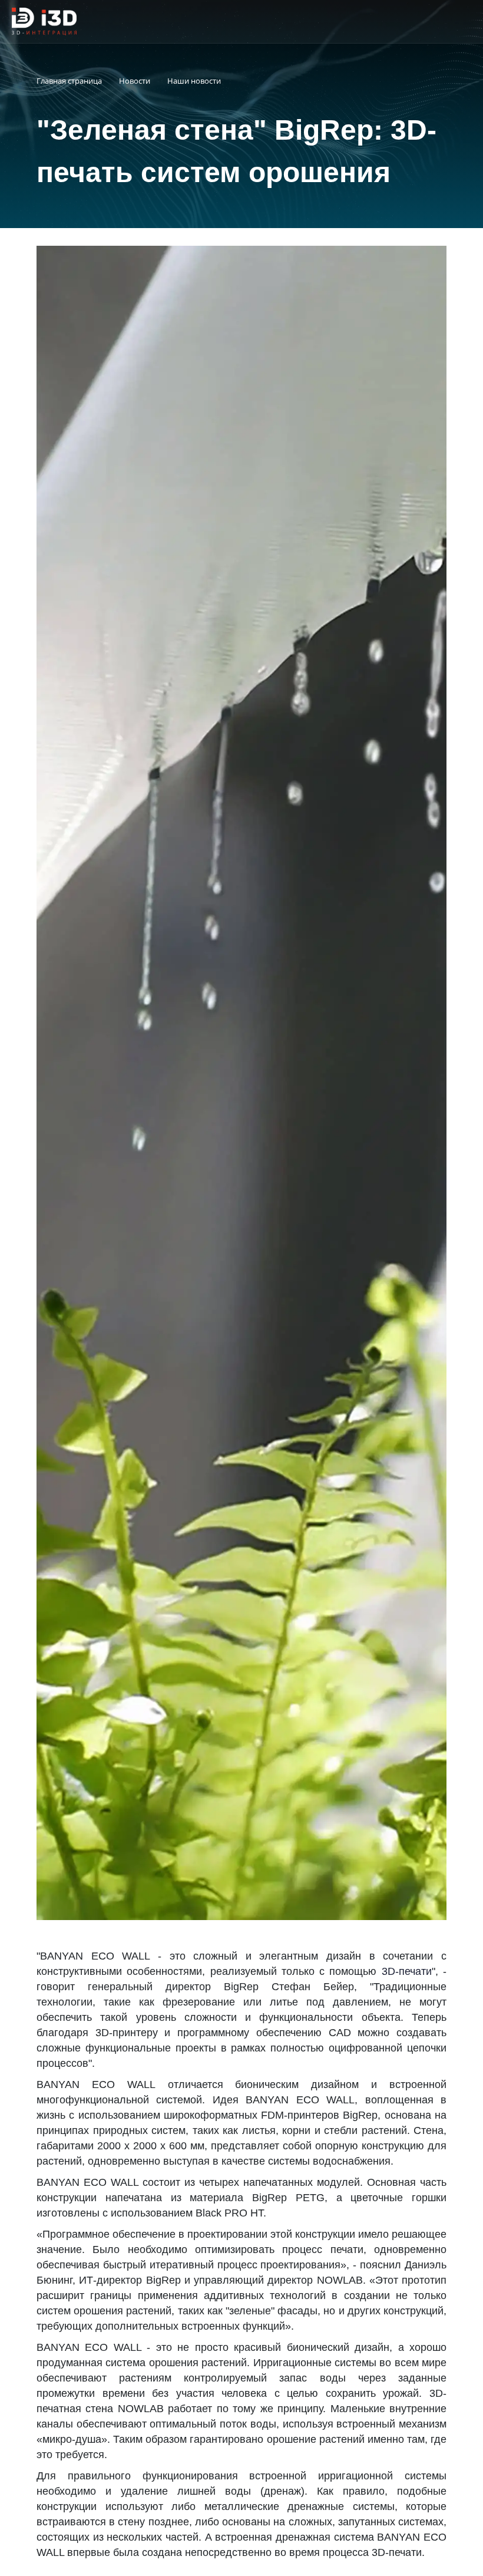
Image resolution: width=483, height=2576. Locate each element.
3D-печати (407, 1971)
